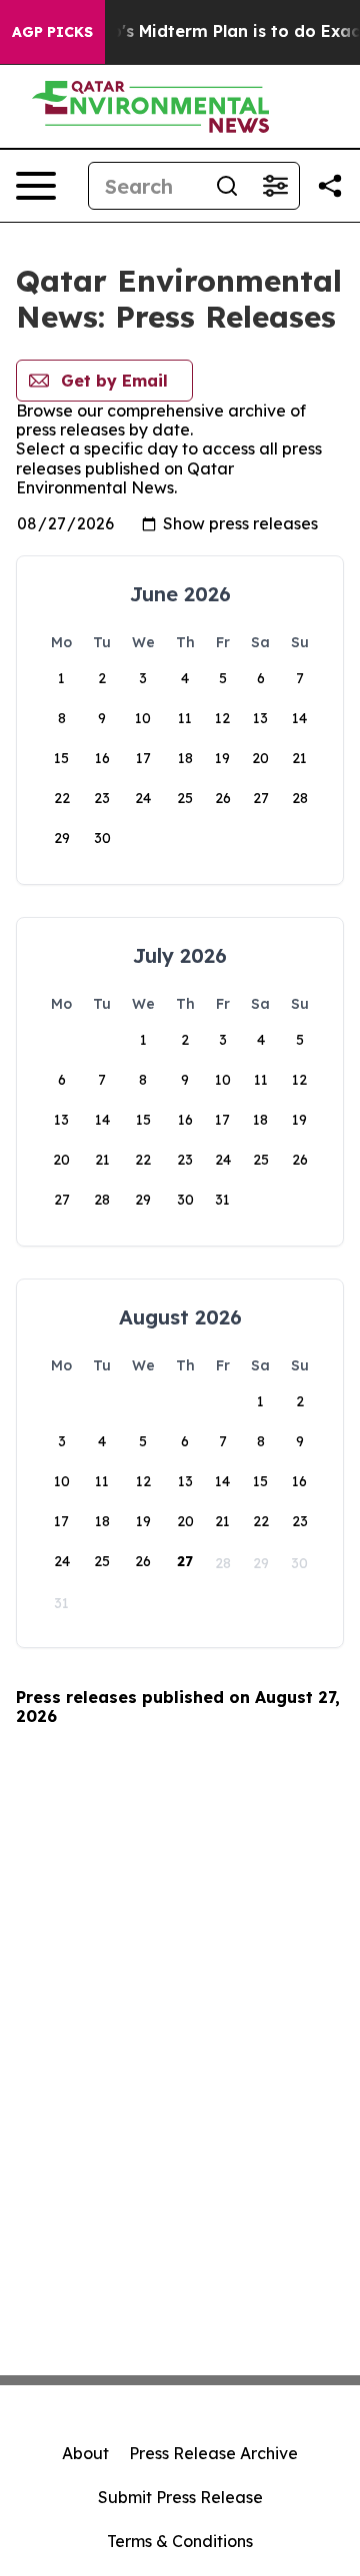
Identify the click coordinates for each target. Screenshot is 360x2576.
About (85, 2453)
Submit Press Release (180, 2497)
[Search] (227, 186)
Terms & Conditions (180, 2541)
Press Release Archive (213, 2453)
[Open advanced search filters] (275, 186)
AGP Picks (52, 32)
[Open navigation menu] (36, 186)
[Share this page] (330, 186)
